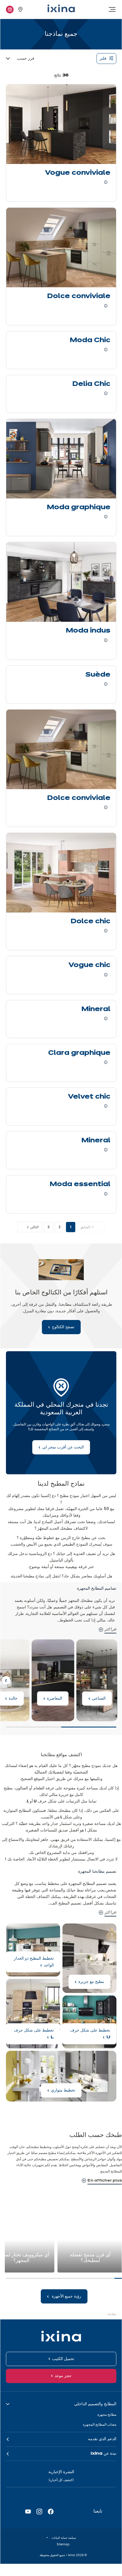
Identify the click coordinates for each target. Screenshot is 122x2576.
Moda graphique (79, 508)
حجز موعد (63, 2376)
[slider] (61, 1729)
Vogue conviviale (78, 173)
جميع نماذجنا (107, 1643)
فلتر (103, 59)
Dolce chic (91, 922)
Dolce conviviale (79, 296)
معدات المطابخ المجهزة (100, 2424)
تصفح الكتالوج (61, 1298)
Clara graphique (79, 1053)
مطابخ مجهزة (107, 2414)
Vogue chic (89, 965)
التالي (34, 1227)
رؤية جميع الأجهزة (66, 2296)
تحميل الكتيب (63, 2359)
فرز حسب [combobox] (26, 59)
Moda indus (88, 631)
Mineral (96, 1009)
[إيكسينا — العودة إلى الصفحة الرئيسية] (61, 8)
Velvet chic (89, 1097)
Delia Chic (91, 384)
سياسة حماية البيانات (63, 2538)
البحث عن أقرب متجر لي (61, 1413)
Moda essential (80, 1184)
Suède (98, 675)
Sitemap (63, 2544)
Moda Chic (90, 340)
